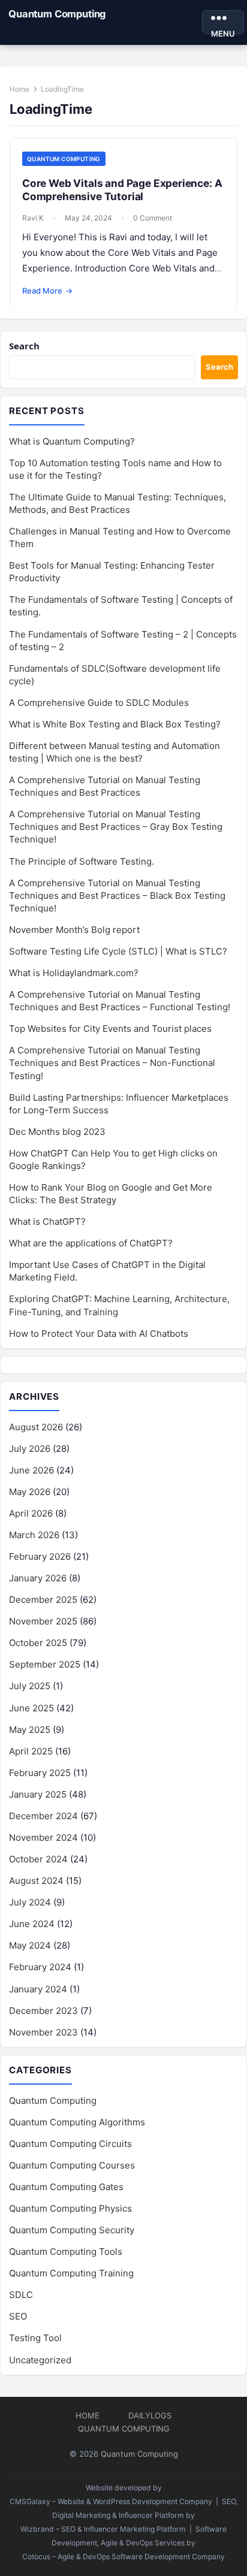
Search (24, 346)
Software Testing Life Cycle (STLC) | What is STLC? (118, 951)
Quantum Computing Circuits (70, 2144)
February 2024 (40, 1967)
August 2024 (36, 1881)
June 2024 (32, 1924)
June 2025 (31, 1708)
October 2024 (38, 1859)
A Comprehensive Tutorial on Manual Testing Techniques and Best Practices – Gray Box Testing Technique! (116, 827)
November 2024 (43, 1837)
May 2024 (30, 1945)
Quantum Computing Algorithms (77, 2122)
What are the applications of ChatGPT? (91, 1243)
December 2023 (43, 2011)
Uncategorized (40, 2360)
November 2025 (43, 1621)
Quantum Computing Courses (72, 2165)
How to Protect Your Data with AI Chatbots (99, 1334)
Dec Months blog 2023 (57, 1132)
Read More (47, 291)
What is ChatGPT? (47, 1221)
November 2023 (43, 2032)
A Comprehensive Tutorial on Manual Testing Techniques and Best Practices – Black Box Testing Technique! (117, 896)
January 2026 (38, 1578)
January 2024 (38, 1989)
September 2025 (45, 1664)
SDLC (21, 2295)
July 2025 (30, 1686)
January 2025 (38, 1794)
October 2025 (38, 1643)
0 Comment (153, 218)
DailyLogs (150, 2415)
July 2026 (30, 1449)
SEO (18, 2316)
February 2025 (40, 1773)
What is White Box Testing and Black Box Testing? (115, 724)
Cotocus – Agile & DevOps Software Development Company (123, 2557)
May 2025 (30, 1730)
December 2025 (43, 1600)
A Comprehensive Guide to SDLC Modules (99, 703)
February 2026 (40, 1556)
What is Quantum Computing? (72, 441)
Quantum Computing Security (72, 2230)
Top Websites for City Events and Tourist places (110, 1029)
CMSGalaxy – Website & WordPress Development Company (111, 2501)
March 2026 (34, 1535)
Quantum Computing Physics (70, 2208)
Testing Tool (35, 2338)
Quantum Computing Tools (66, 2252)
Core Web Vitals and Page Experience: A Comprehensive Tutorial (122, 190)
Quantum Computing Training (71, 2273)
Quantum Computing (57, 14)
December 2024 (43, 1816)
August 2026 (36, 1427)
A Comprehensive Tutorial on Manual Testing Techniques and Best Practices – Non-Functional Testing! (112, 1063)
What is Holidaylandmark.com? (74, 973)
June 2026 (31, 1470)
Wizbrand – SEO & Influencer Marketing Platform (103, 2529)
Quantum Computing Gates (66, 2187)
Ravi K (33, 218)
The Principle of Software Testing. (82, 861)
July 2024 (30, 1902)
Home (19, 89)
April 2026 (31, 1513)
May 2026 (30, 1492)
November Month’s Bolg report (74, 930)
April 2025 (31, 1751)
